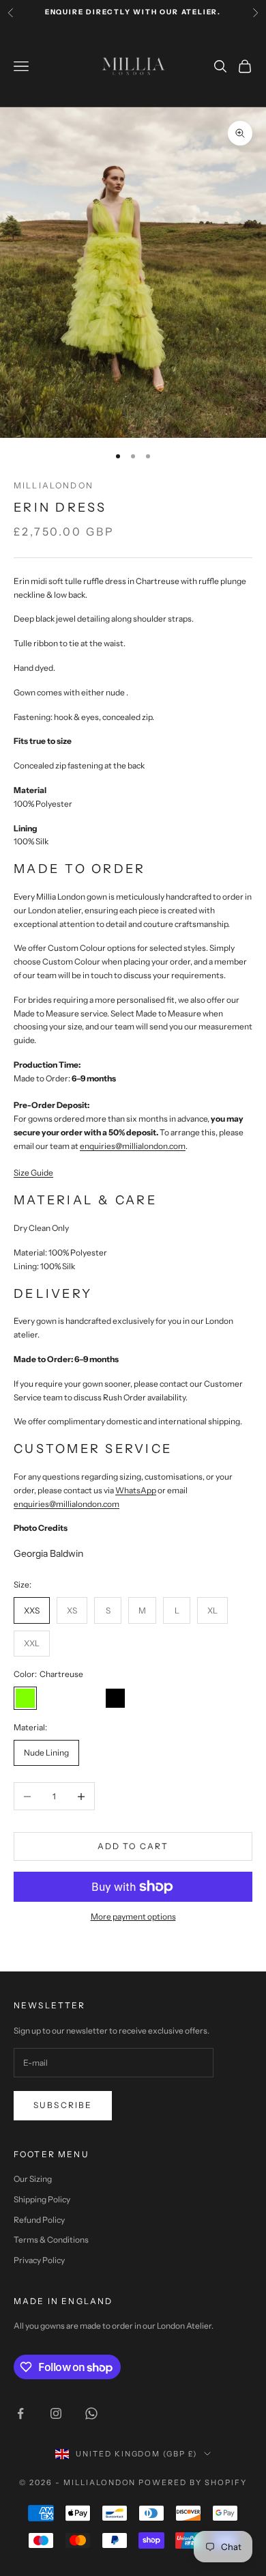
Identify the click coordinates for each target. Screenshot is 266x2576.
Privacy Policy (39, 2260)
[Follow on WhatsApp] (91, 2413)
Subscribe (63, 2105)
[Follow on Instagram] (56, 2413)
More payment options (133, 1916)
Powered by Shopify (193, 2482)
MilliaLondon (54, 485)
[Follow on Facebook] (20, 2413)
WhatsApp (136, 1490)
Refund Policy (39, 2220)
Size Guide (33, 1173)
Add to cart (133, 1846)
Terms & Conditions (51, 2240)
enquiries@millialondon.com (66, 1504)
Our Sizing (33, 2179)
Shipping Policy (42, 2199)
